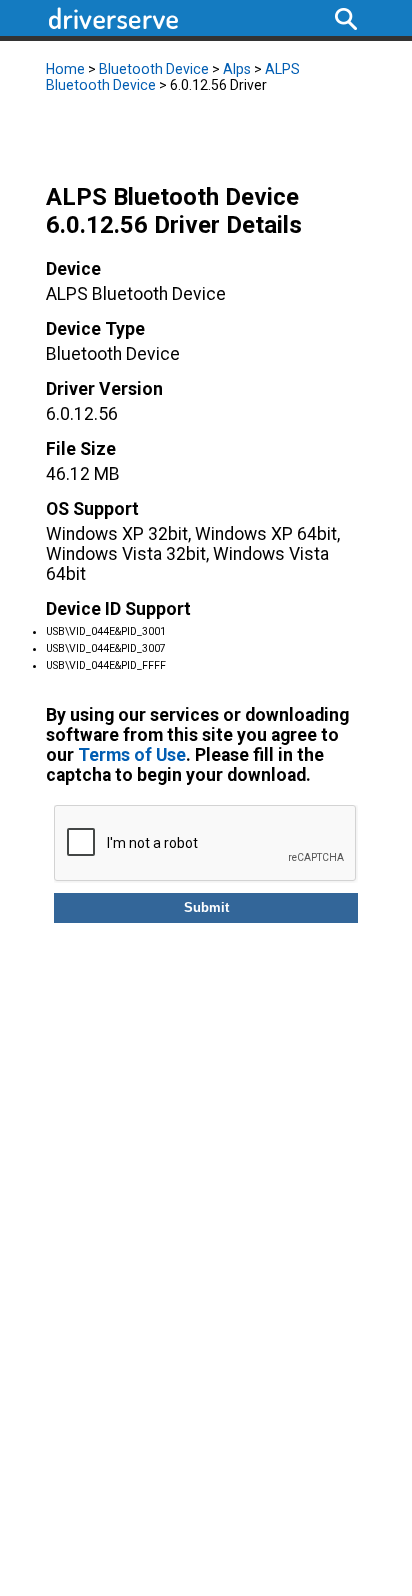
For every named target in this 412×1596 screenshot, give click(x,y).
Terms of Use (132, 755)
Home (65, 69)
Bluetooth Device (154, 69)
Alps (237, 69)
